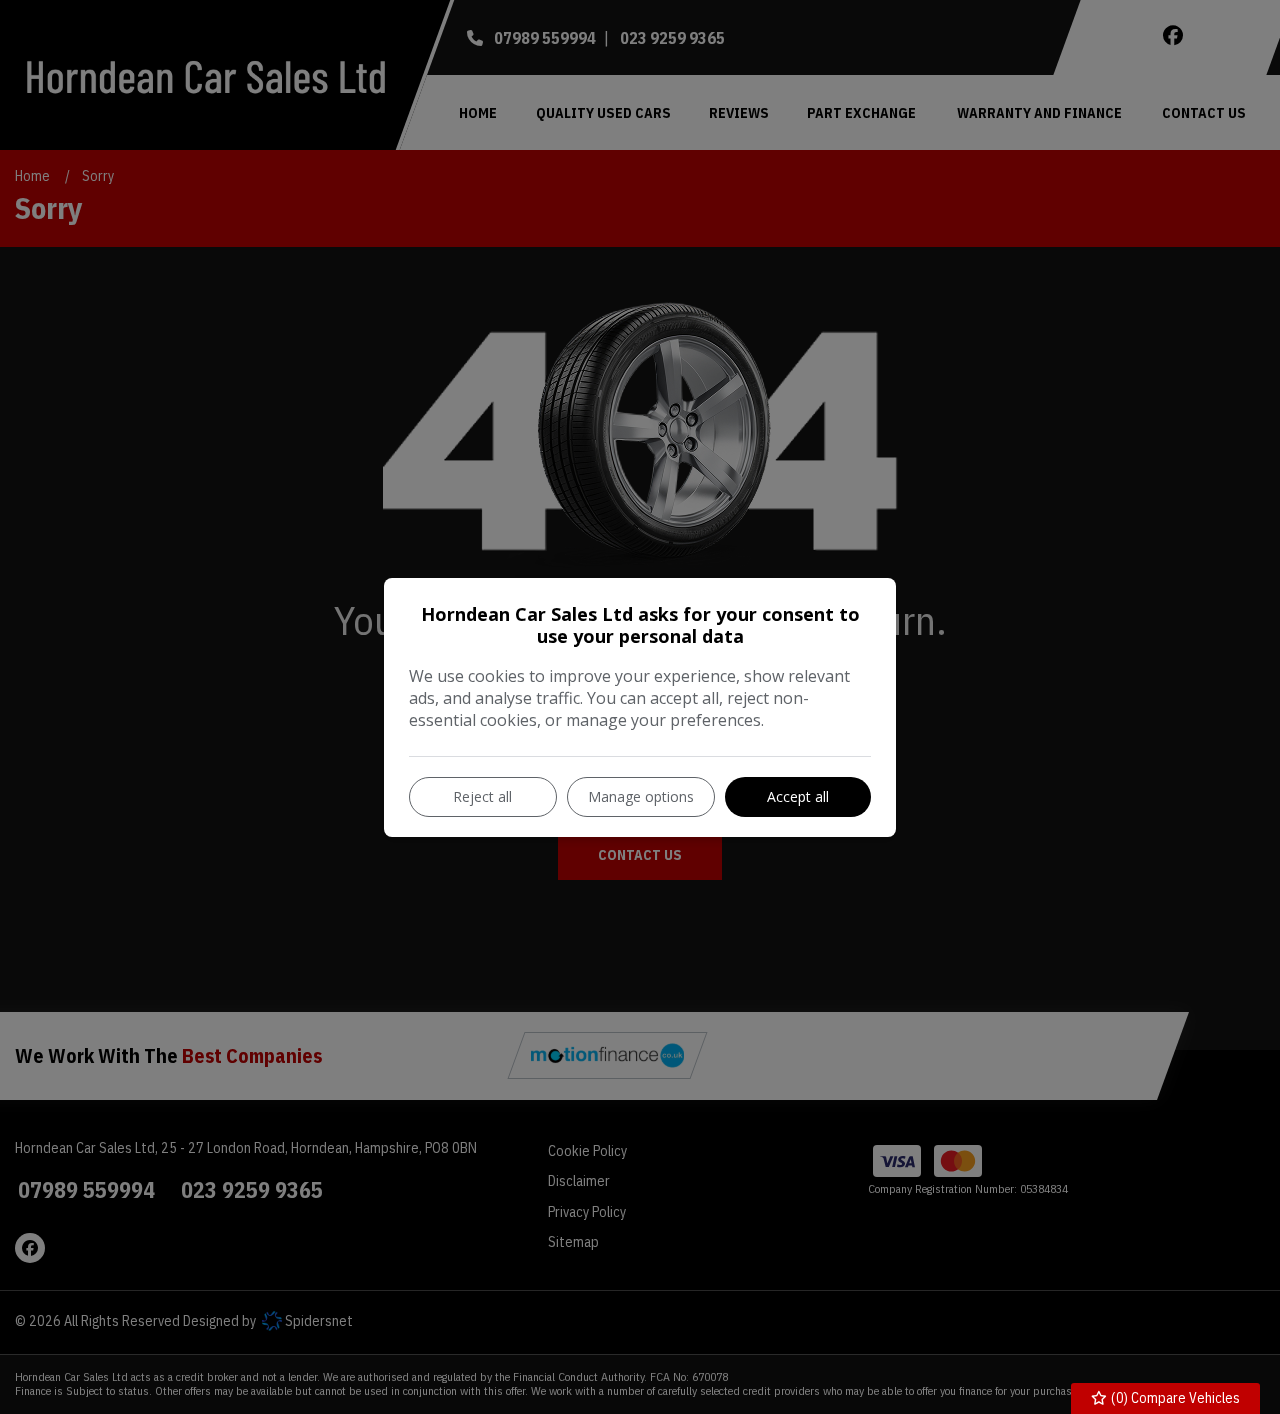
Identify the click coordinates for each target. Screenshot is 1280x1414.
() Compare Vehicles (1174, 1398)
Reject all (482, 796)
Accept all (798, 796)
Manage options (641, 796)
